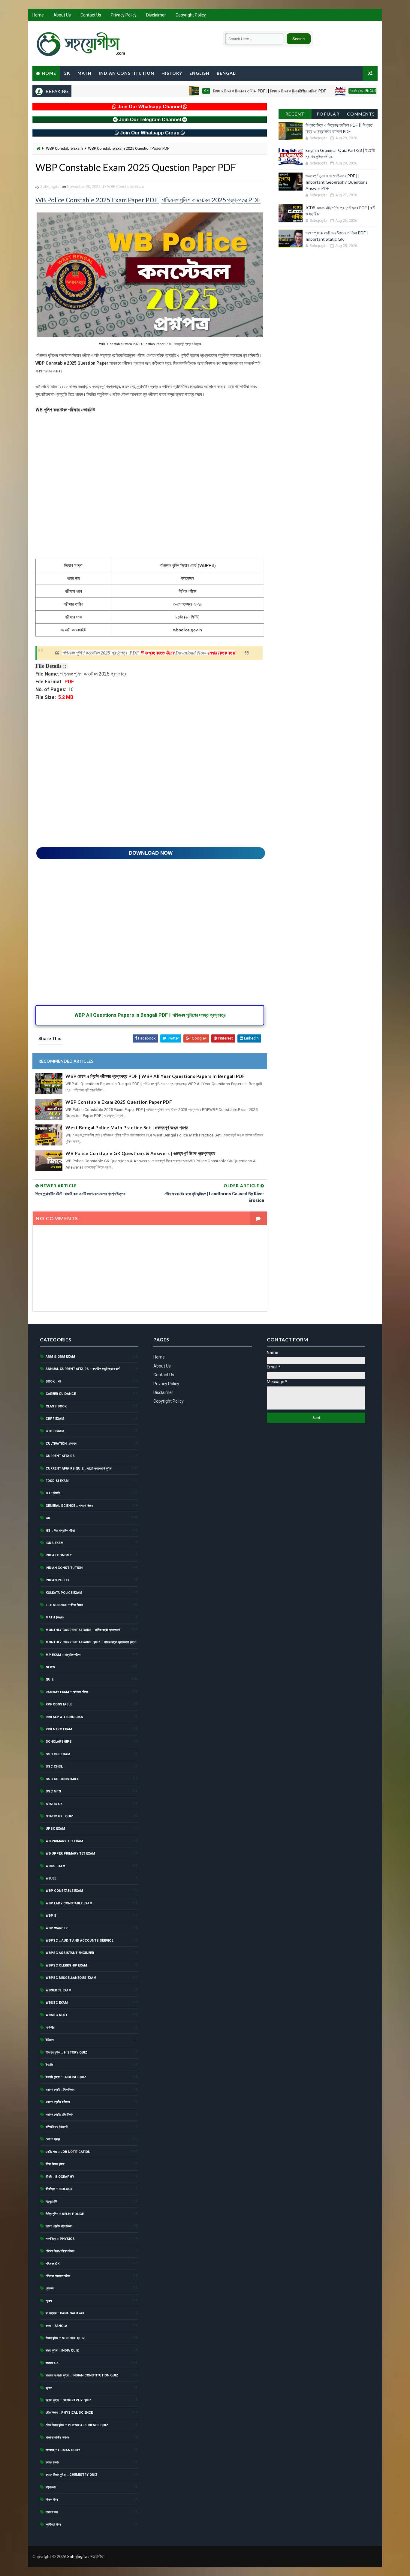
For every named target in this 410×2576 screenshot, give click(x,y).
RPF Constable (59, 1704)
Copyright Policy (191, 15)
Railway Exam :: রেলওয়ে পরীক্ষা (67, 1692)
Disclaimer (156, 15)
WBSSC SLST (57, 2015)
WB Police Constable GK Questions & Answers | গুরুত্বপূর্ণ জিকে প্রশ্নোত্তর (140, 1153)
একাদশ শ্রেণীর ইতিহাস (58, 2102)
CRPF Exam (55, 1419)
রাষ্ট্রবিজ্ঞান (51, 2487)
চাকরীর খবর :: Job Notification (68, 2152)
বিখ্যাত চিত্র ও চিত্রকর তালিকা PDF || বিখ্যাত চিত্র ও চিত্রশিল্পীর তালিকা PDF (225, 91)
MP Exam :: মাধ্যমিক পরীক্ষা (63, 1655)
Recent (295, 114)
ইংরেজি (49, 2065)
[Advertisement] (150, 490)
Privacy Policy (124, 15)
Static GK (54, 1804)
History (172, 73)
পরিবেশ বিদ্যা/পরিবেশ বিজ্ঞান (60, 2251)
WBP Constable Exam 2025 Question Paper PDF (119, 1102)
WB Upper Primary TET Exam (70, 1854)
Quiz (50, 1679)
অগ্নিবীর (50, 2028)
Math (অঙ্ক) (55, 1617)
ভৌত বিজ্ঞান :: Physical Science (69, 2413)
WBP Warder (57, 1928)
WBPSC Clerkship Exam (66, 1965)
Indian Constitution (127, 73)
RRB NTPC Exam (59, 1729)
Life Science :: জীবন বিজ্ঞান (64, 1605)
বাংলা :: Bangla (56, 2326)
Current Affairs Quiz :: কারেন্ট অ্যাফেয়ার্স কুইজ (79, 1469)
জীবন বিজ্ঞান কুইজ (55, 2164)
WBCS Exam (56, 1866)
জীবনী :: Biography (60, 2177)
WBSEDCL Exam (59, 1990)
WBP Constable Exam (64, 148)
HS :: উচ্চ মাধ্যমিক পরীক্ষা (60, 1531)
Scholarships (59, 1742)
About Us (62, 15)
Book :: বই (53, 1381)
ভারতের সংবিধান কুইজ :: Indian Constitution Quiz (82, 2375)
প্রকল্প (49, 2301)
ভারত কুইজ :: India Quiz (62, 2350)
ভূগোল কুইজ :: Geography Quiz (69, 2400)
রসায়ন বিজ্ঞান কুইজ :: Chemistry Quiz (72, 2475)
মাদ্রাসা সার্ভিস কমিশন (57, 2438)
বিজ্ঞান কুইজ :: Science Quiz (65, 2338)
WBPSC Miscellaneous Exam (71, 1978)
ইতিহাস (50, 2040)
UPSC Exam (55, 1829)
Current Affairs (60, 1456)
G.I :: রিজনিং (53, 1493)
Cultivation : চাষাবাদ (61, 1444)
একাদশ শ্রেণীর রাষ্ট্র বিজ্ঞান (59, 2115)
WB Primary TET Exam (64, 1841)
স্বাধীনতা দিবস (53, 2525)
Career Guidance (61, 1394)
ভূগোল (49, 2388)
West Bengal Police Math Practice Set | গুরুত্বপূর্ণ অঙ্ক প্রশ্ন (127, 1127)
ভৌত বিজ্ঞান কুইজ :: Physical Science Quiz (77, 2425)
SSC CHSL (54, 1766)
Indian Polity (57, 1580)
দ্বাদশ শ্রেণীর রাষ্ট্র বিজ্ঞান (59, 2226)
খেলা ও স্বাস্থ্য (53, 2139)
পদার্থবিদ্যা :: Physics (60, 2239)
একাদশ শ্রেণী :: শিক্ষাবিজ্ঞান (60, 2090)
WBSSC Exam (57, 2003)
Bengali (227, 73)
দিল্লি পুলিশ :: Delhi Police (65, 2214)
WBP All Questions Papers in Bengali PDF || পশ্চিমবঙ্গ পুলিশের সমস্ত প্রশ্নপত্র (150, 1015)
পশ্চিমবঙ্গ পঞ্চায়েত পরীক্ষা (58, 2276)
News (50, 1667)
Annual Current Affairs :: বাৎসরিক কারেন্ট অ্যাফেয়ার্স (83, 1369)
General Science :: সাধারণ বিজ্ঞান (69, 1506)
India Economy (59, 1555)
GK (67, 73)
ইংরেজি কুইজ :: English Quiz (323, 91)
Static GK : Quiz (59, 1816)
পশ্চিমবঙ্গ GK (53, 2264)
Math (84, 73)
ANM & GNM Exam (60, 1357)
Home (38, 15)
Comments (361, 114)
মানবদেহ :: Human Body (63, 2450)
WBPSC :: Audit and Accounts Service (79, 1941)
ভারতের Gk (52, 2363)
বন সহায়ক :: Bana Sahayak (65, 2313)
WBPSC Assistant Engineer (70, 1953)
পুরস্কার (50, 2288)
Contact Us (91, 15)
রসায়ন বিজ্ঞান (52, 2462)
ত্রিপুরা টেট (51, 2202)
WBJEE (51, 1878)
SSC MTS (53, 1791)
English (199, 73)
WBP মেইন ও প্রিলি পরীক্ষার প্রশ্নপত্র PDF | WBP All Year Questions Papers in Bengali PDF (155, 1076)
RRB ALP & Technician (64, 1717)
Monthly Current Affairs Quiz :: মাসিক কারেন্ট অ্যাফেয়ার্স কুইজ (91, 1642)
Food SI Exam (57, 1481)
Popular (328, 114)
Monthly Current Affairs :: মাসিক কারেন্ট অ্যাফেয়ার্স (83, 1630)
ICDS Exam (55, 1543)
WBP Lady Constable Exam (69, 1903)
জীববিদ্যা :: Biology (59, 2189)
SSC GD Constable (62, 1779)
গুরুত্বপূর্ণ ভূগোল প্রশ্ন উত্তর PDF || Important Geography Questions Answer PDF (337, 182)
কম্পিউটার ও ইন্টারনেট (57, 2127)
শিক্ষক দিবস (52, 2500)
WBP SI (51, 1916)
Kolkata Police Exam (64, 1593)
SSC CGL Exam (58, 1754)
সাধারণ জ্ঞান (52, 2512)
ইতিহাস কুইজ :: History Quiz (66, 2052)
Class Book (56, 1406)
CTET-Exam (55, 1431)
